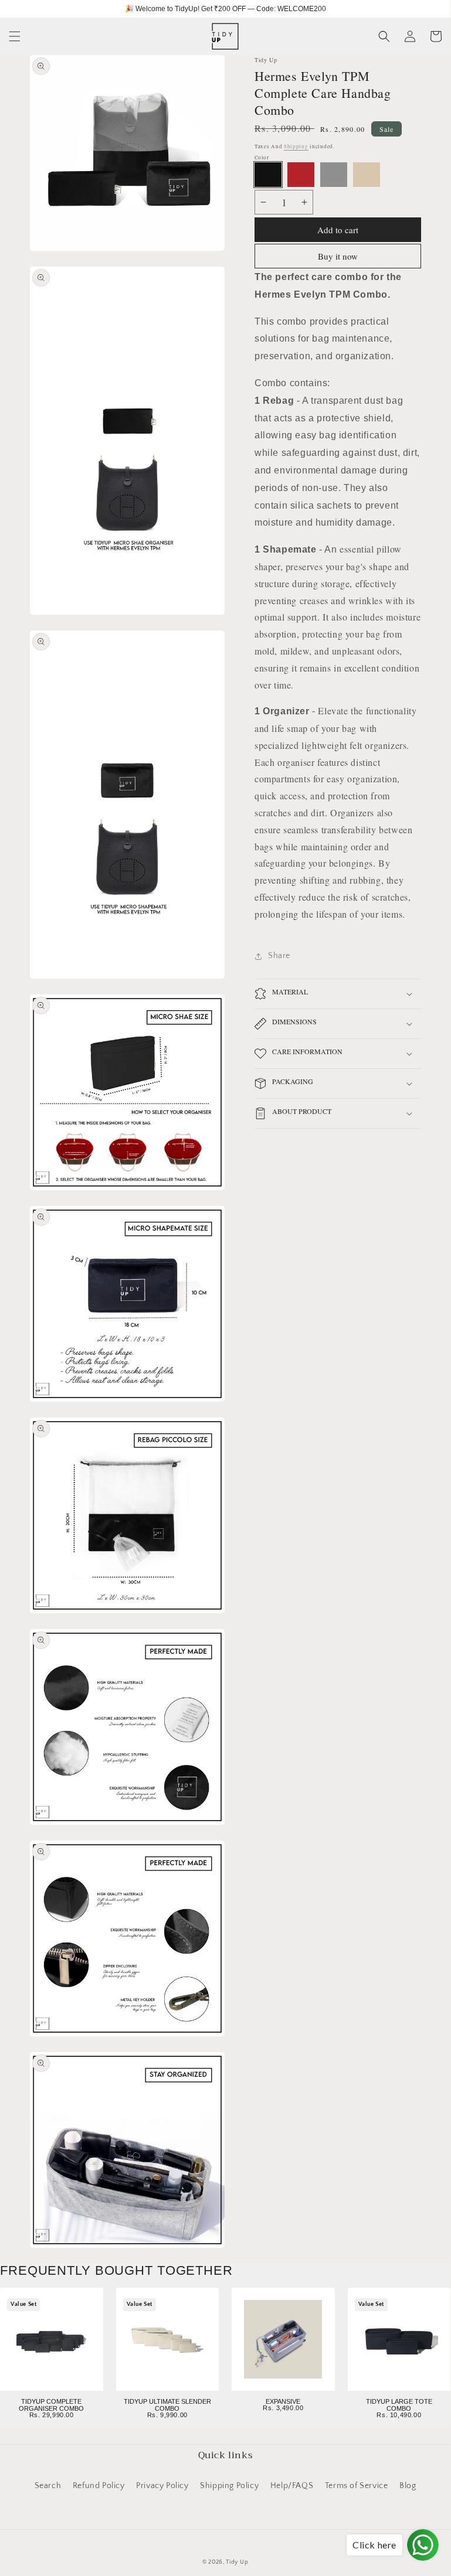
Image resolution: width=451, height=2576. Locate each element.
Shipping (296, 146)
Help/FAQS (292, 2486)
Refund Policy (99, 2486)
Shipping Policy (229, 2486)
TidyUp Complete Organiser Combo (51, 2405)
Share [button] (279, 956)
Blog (408, 2486)
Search (48, 2486)
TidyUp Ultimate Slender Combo (167, 2405)
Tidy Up (237, 2562)
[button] (15, 36)
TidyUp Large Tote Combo (399, 2405)
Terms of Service (357, 2486)
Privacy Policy (162, 2486)
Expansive (283, 2401)
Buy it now (338, 256)
